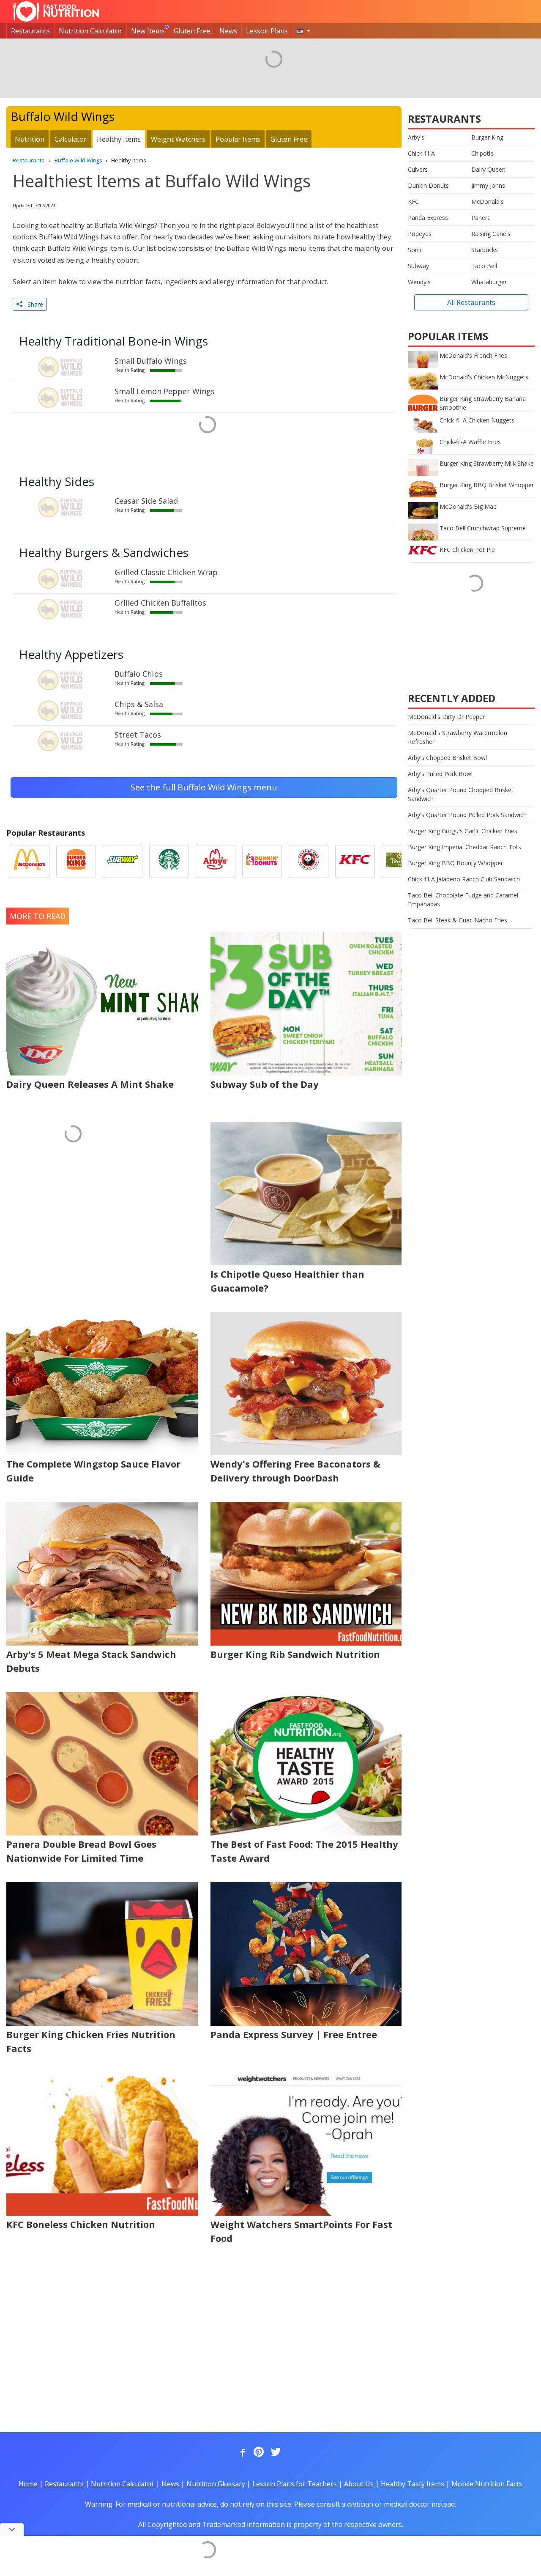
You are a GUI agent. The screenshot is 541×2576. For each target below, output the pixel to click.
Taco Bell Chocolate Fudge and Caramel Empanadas (463, 900)
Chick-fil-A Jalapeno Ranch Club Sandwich (464, 879)
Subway (418, 266)
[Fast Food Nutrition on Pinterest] (258, 2453)
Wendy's (419, 282)
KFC (413, 202)
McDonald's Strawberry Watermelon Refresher (458, 737)
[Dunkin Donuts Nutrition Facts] (262, 861)
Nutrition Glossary (216, 2484)
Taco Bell (484, 266)
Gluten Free (192, 31)
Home (28, 2484)
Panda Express (428, 218)
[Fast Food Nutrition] (56, 11)
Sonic (415, 250)
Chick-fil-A (421, 153)
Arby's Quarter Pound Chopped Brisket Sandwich (461, 794)
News (228, 31)
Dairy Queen (488, 169)
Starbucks (485, 250)
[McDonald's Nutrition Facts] (30, 861)
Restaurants (30, 31)
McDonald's (488, 202)
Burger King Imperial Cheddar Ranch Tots (464, 847)
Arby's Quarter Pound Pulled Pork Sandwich (467, 815)
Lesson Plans (267, 31)
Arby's (416, 137)
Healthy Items (119, 139)
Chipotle (482, 153)
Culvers (418, 169)
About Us (359, 2484)
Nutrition (30, 139)
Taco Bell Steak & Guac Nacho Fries (458, 920)
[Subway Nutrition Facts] (123, 861)
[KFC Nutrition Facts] (355, 861)
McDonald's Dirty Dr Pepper (446, 717)
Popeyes (420, 234)
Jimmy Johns (488, 185)
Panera (481, 218)
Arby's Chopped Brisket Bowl (447, 758)
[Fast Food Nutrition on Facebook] (241, 2453)
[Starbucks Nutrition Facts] (169, 861)
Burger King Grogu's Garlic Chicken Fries (463, 831)
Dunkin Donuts (428, 185)
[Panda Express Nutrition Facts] (309, 861)
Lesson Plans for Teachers (295, 2484)
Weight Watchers (178, 139)
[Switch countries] (303, 31)
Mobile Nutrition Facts (487, 2484)
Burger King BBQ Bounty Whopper (455, 863)
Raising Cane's (491, 234)
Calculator (71, 139)
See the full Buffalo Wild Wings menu (204, 787)
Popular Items (238, 139)
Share (33, 304)
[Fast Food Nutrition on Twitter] (275, 2453)
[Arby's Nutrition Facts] (216, 861)
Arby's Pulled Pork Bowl (440, 774)
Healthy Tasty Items (413, 2484)
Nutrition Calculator (90, 31)
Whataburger (489, 282)
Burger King (487, 137)
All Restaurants (471, 302)
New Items (148, 31)
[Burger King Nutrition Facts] (76, 861)
